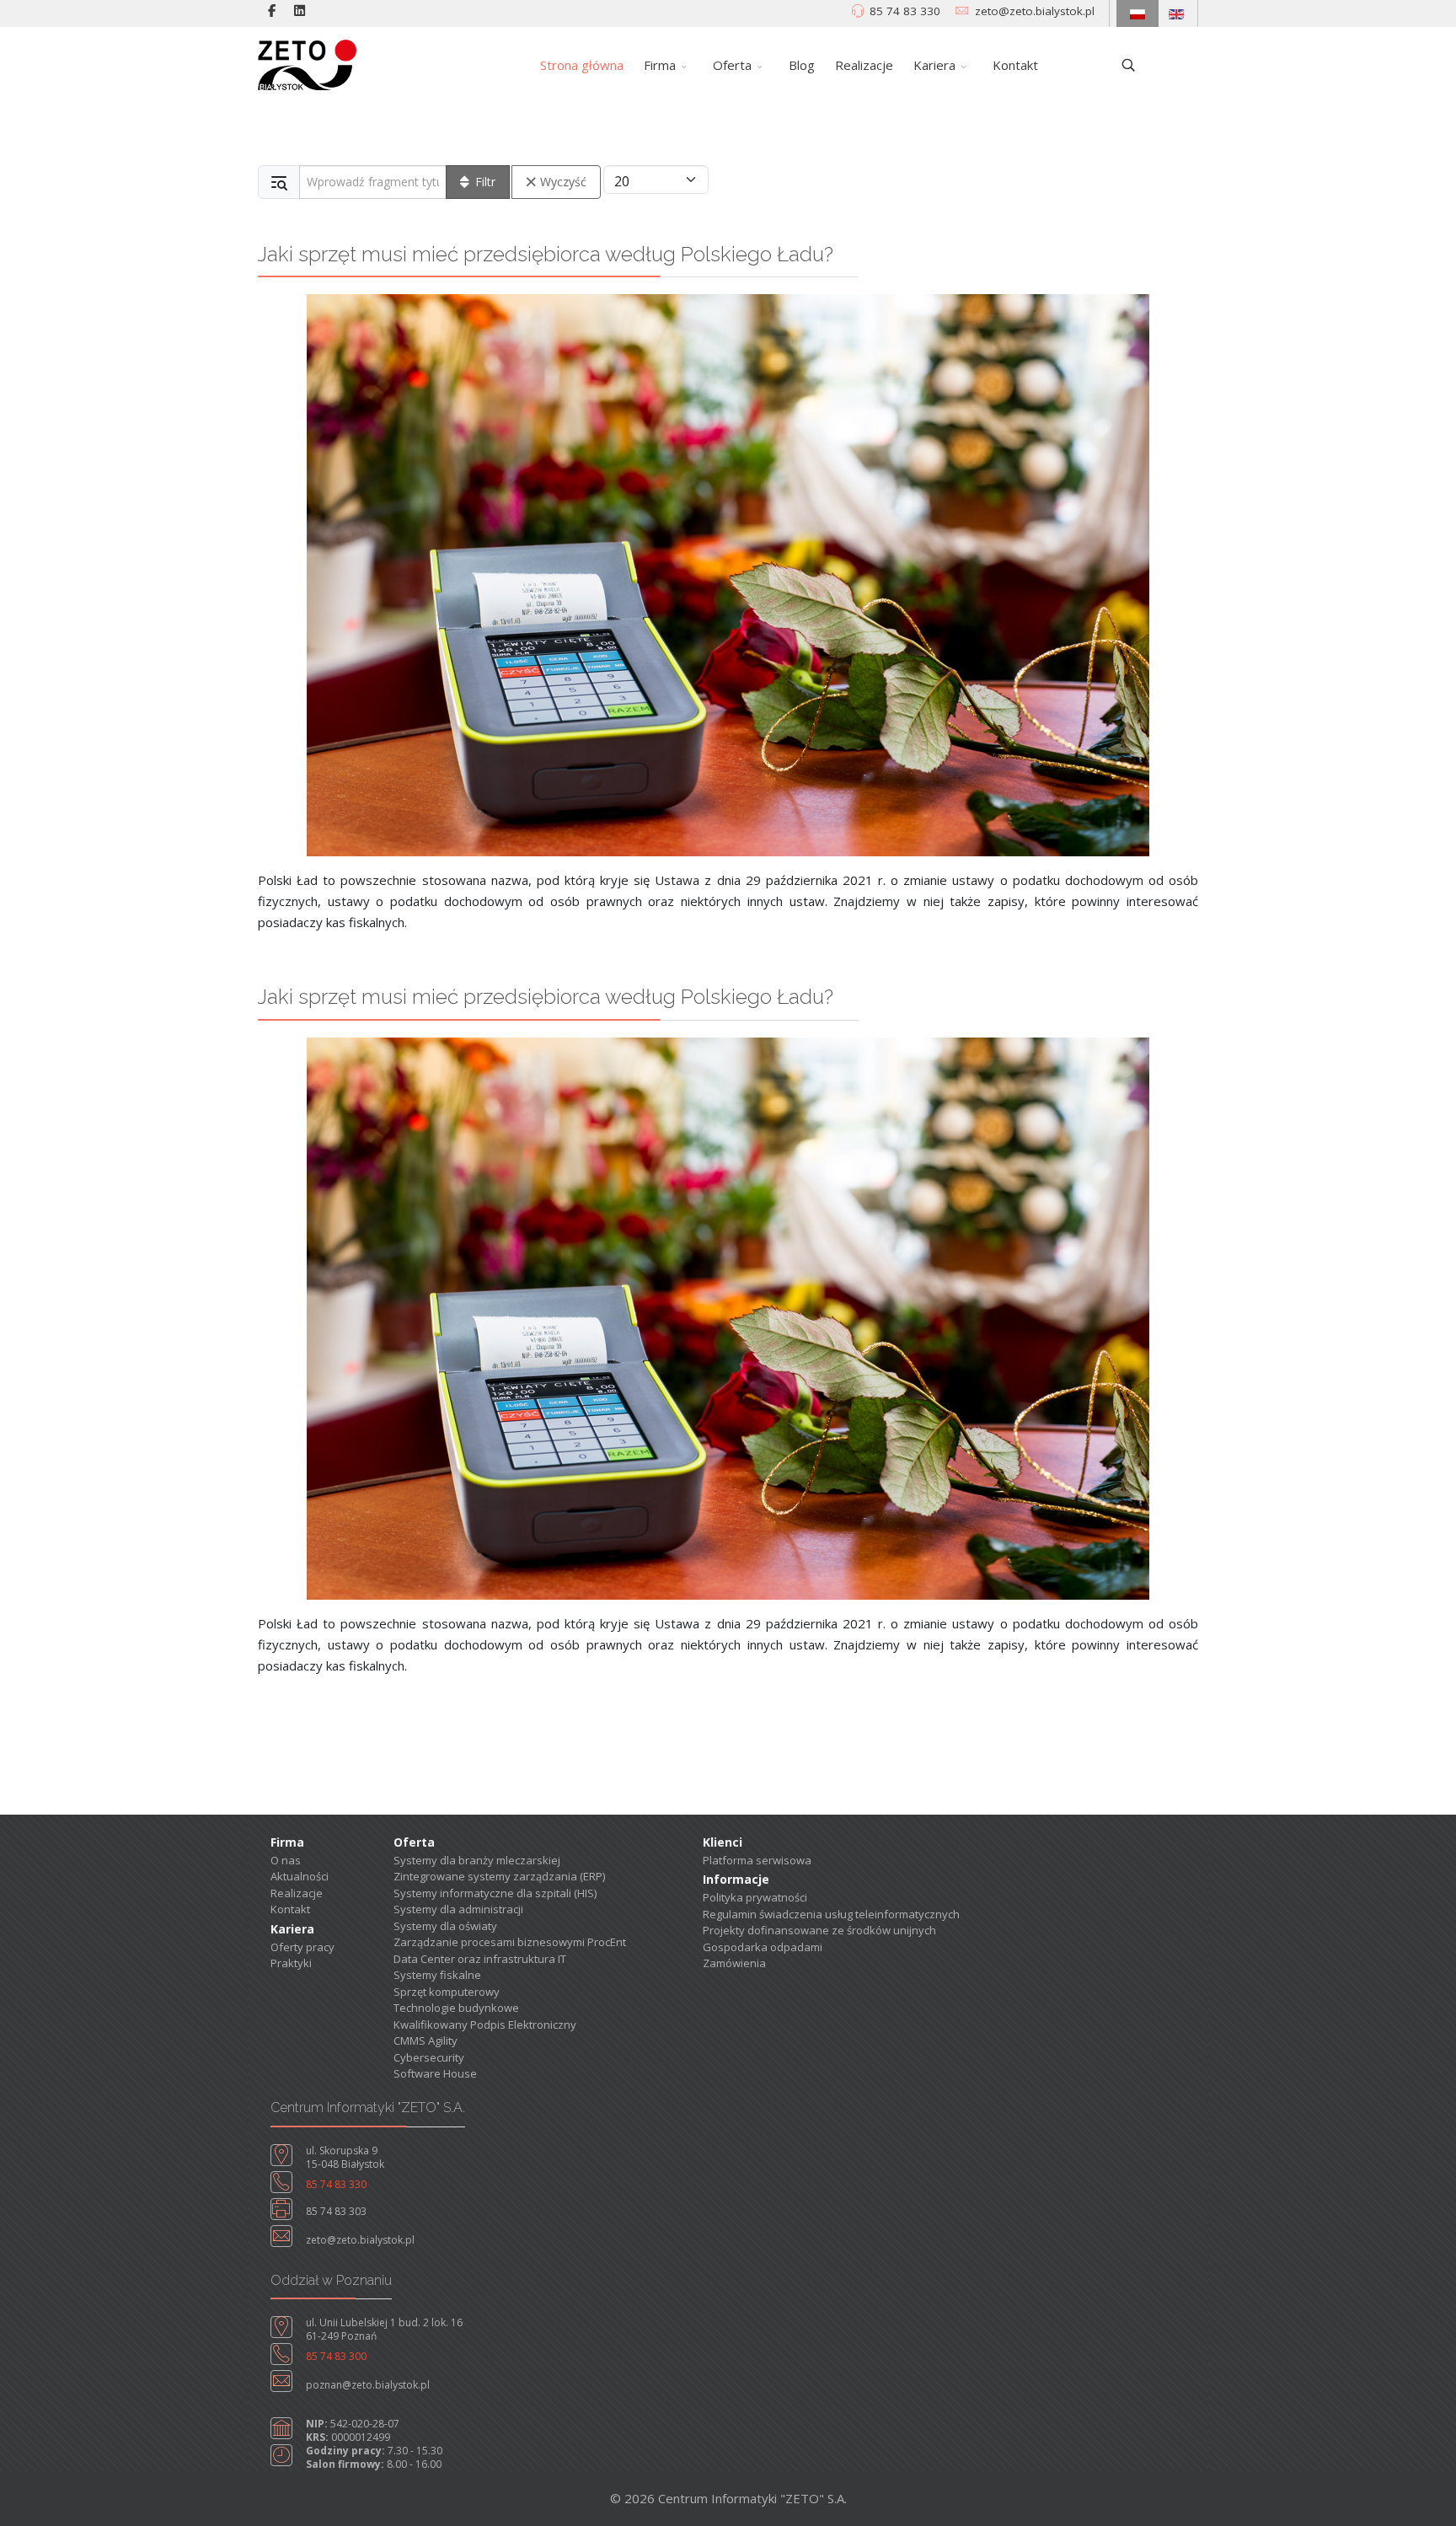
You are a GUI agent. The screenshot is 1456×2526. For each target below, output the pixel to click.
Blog (802, 65)
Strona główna (582, 65)
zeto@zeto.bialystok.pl (1035, 11)
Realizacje (864, 65)
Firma (660, 65)
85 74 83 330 (905, 11)
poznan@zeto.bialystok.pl (368, 2385)
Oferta (732, 65)
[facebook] (272, 10)
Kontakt (1015, 65)
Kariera (934, 65)
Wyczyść (563, 182)
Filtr (485, 182)
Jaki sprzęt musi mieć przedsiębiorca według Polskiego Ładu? (546, 254)
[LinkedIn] (300, 10)
